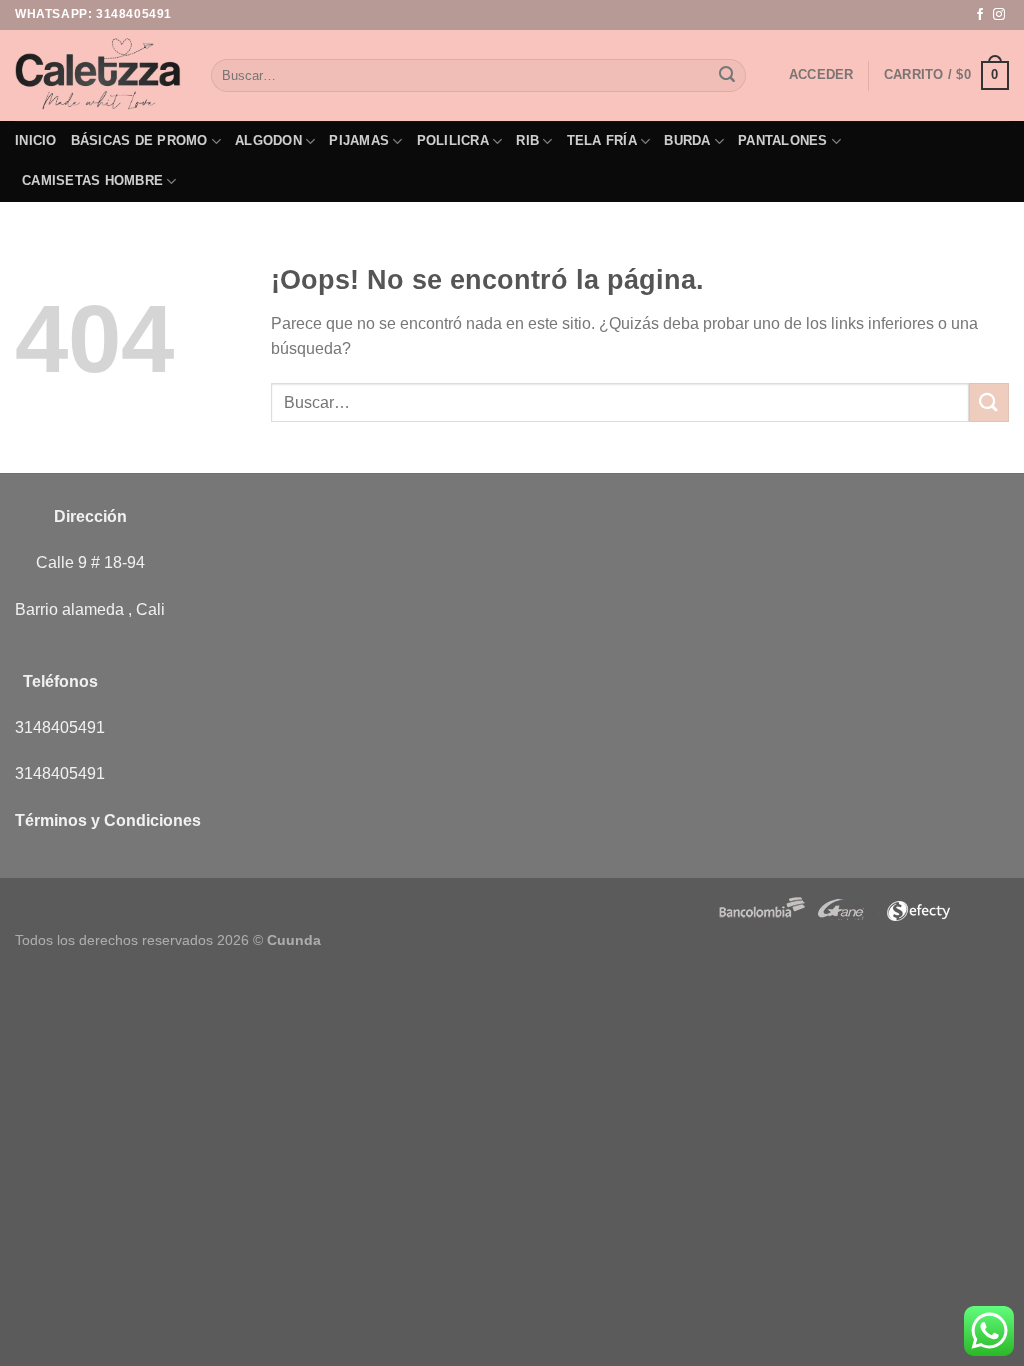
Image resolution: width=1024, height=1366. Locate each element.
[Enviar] (727, 76)
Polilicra (453, 140)
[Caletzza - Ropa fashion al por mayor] (98, 75)
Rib (527, 140)
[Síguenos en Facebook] (980, 15)
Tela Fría (602, 140)
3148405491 (134, 14)
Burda (687, 140)
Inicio (36, 140)
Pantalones (783, 140)
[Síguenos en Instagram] (999, 15)
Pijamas (359, 140)
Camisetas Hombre (92, 180)
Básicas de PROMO (139, 140)
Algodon (268, 140)
